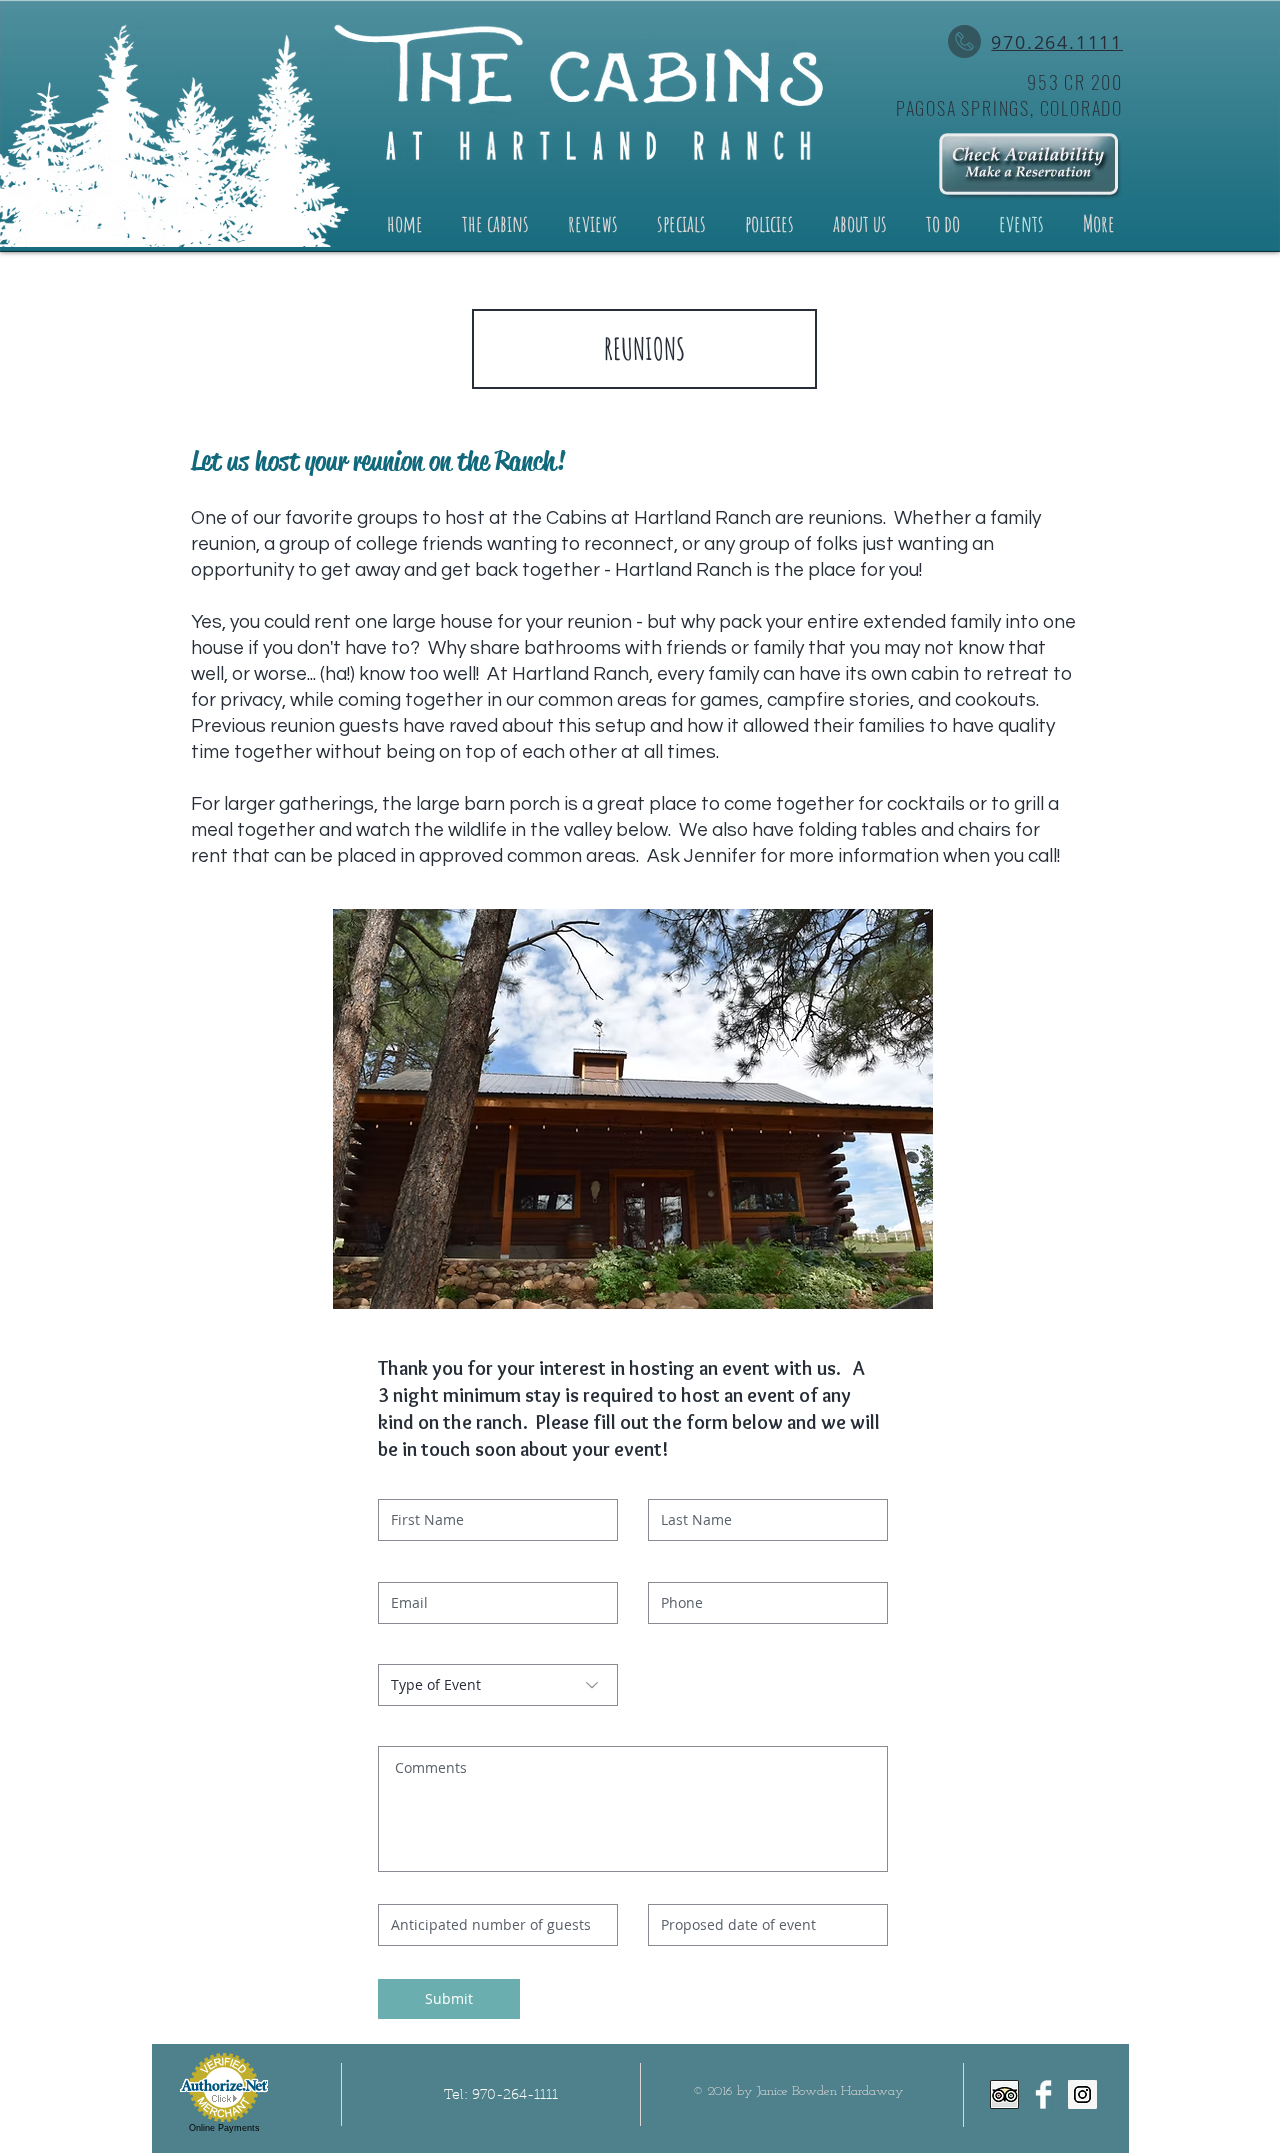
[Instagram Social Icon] (1082, 2094)
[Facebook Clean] (1043, 2094)
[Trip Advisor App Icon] (1004, 2094)
